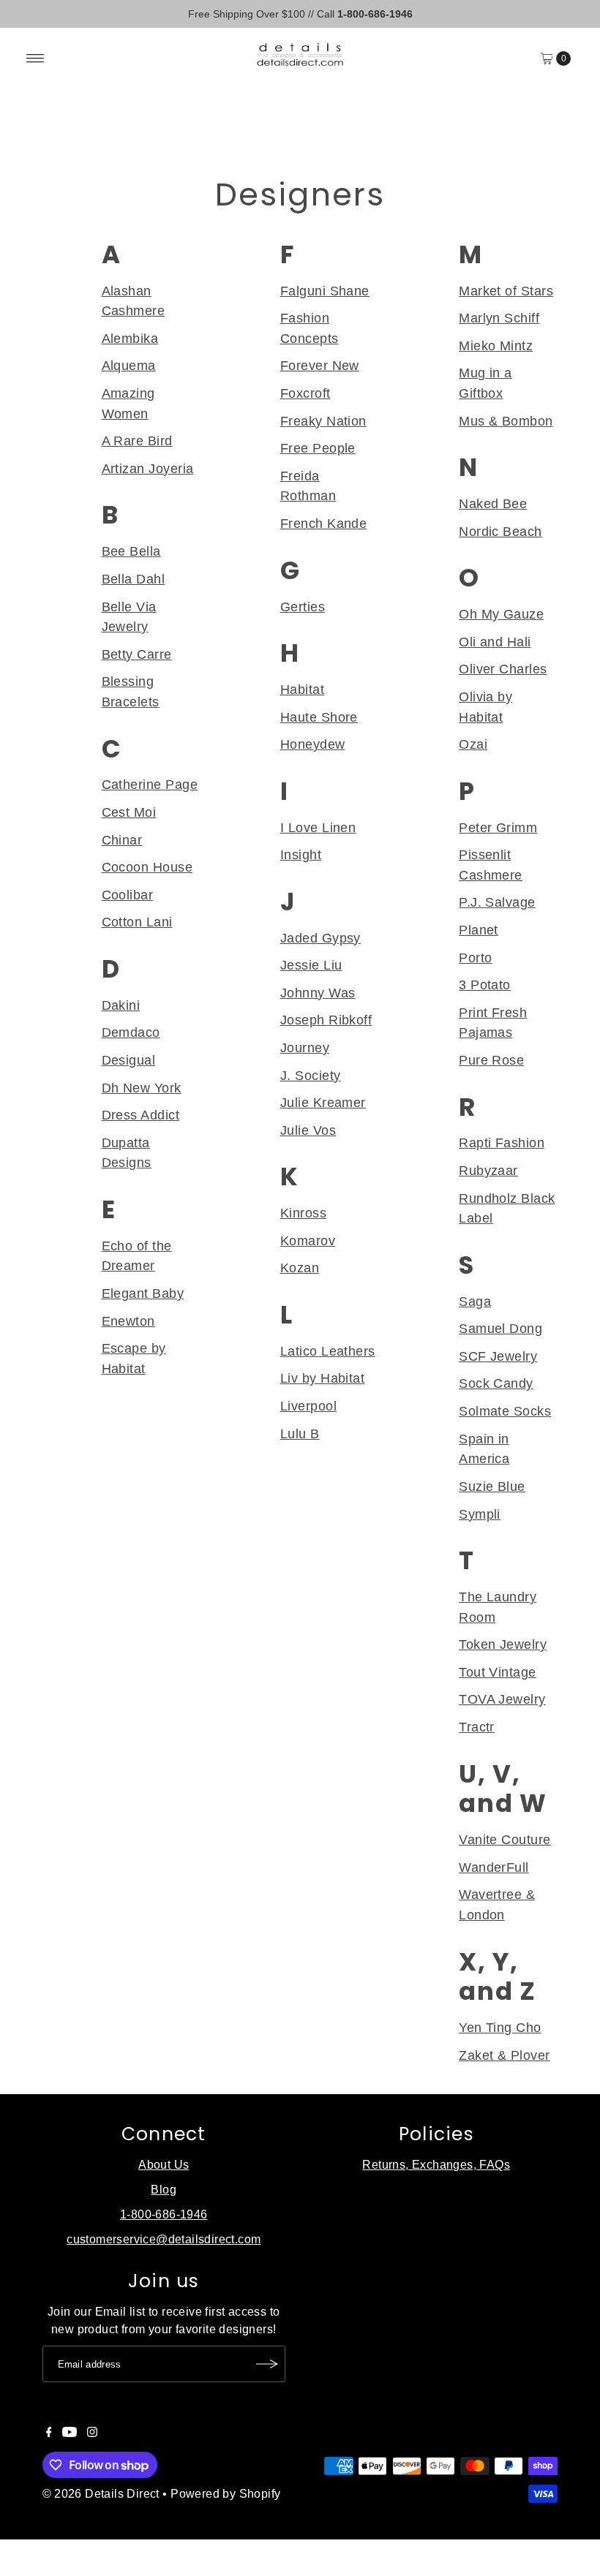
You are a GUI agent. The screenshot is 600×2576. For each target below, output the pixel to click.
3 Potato (485, 985)
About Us (164, 2165)
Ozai (473, 744)
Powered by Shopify (225, 2494)
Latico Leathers (328, 1351)
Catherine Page (150, 784)
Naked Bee (493, 503)
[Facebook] (49, 2433)
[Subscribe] (267, 2364)
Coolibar (128, 895)
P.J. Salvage (497, 902)
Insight (301, 854)
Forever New (320, 365)
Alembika (130, 338)
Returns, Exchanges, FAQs (436, 2165)
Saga (475, 1301)
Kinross (303, 1213)
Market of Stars (506, 291)
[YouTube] (70, 2433)
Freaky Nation (323, 421)
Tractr (477, 1727)
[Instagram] (92, 2433)
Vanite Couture (505, 1839)
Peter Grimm (498, 827)
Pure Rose (491, 1060)
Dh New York (142, 1088)
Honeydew (313, 744)
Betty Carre (137, 654)
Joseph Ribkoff (326, 1020)
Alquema (129, 365)
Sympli (480, 1514)
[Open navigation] (35, 58)
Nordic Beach (500, 531)
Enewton (128, 1321)
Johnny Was (318, 993)
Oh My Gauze (501, 614)
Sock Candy (496, 1383)
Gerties (303, 607)
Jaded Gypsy (320, 938)
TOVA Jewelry (502, 1699)
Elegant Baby (143, 1293)
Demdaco (131, 1032)
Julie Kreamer (323, 1102)
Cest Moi (129, 812)
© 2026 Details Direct (101, 2494)
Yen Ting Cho (500, 2027)
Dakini (121, 1005)
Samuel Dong (500, 1328)
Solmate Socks (505, 1411)
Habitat (302, 689)
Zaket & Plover (504, 2055)
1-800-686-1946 (164, 2214)
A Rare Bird (137, 441)
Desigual (129, 1060)
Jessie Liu (311, 965)
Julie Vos (308, 1130)
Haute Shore (319, 717)
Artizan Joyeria (148, 468)
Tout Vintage (498, 1672)
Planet (479, 930)
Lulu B (300, 1434)
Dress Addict (141, 1115)
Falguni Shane (325, 291)
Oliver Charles (503, 669)
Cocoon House (147, 867)
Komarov (308, 1240)
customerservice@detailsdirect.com (164, 2239)
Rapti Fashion (502, 1142)
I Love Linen (318, 827)
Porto (475, 957)
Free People (318, 448)
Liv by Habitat (322, 1378)
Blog (164, 2190)
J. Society (311, 1075)
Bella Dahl (134, 579)
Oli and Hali (495, 642)
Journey (305, 1047)
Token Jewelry (503, 1644)
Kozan (300, 1268)
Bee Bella (131, 551)
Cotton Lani (137, 922)
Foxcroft (305, 393)
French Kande (324, 523)
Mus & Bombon (506, 421)
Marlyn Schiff (499, 318)
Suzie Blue (492, 1486)
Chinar (122, 840)
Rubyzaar (488, 1170)
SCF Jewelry (498, 1356)
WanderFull (494, 1867)
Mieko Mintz (496, 345)
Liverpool (308, 1406)
